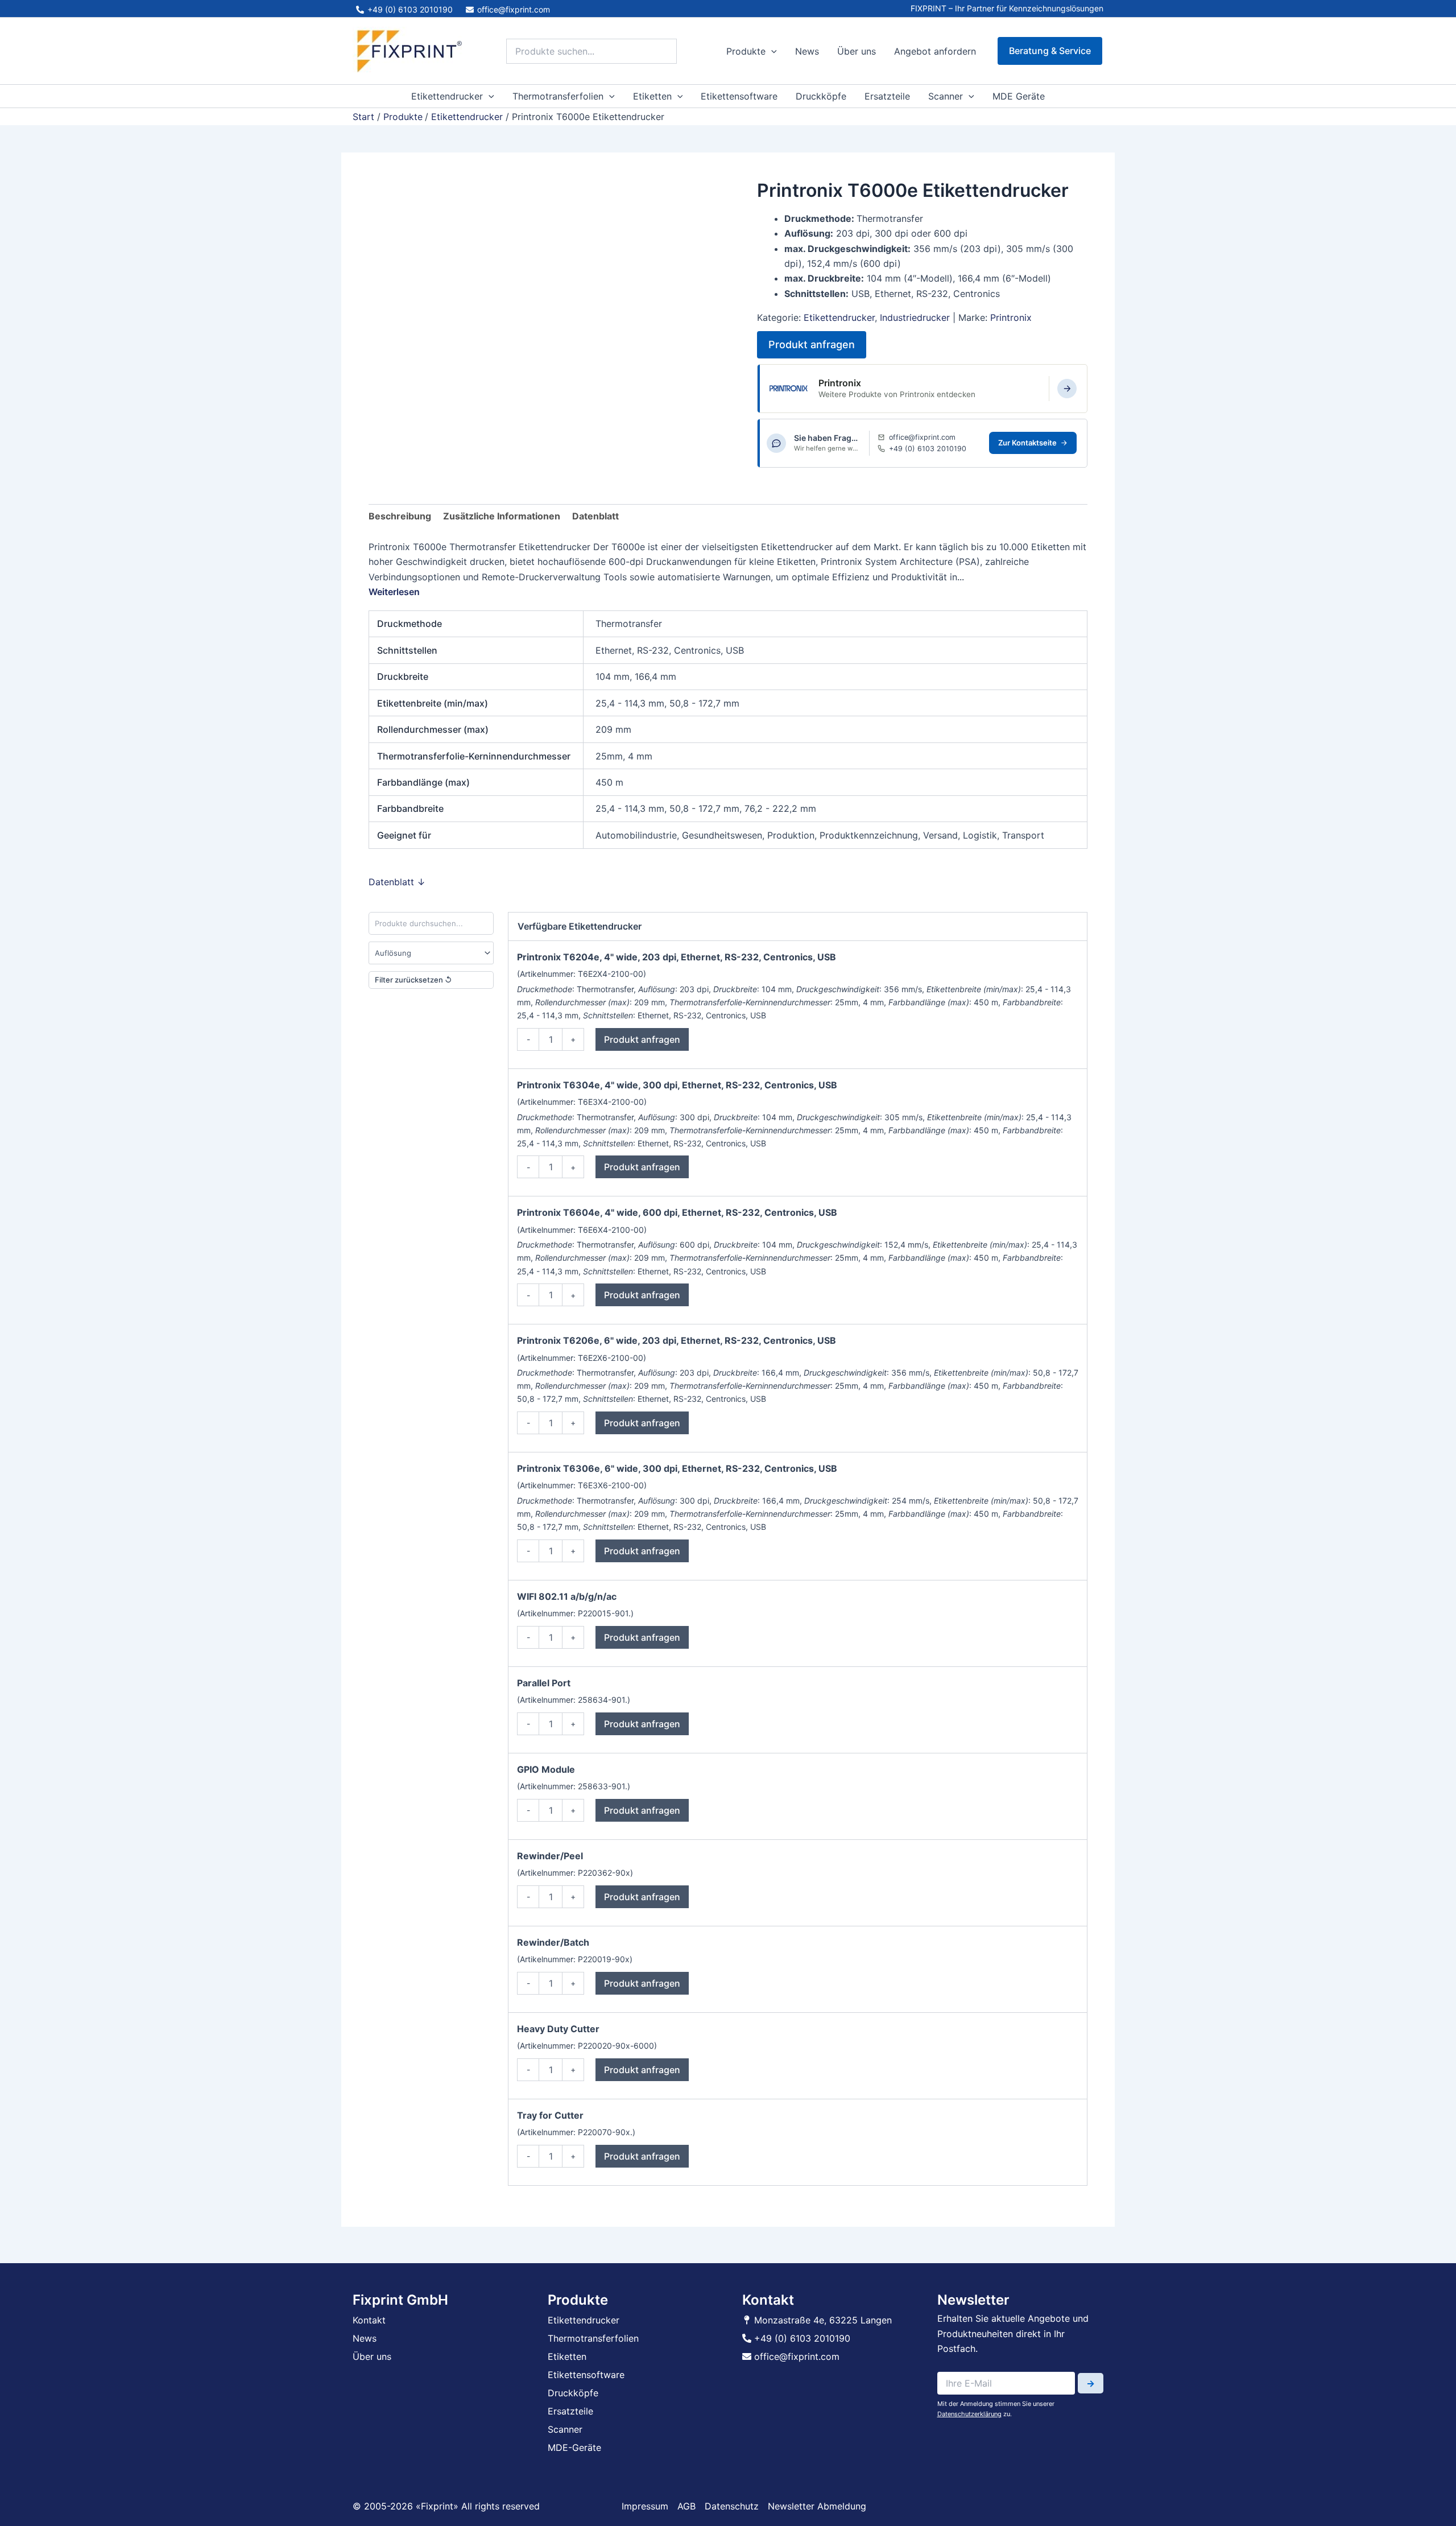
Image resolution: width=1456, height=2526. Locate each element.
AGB (686, 2506)
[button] (771, 51)
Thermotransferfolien (558, 96)
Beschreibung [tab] (400, 516)
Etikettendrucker (447, 96)
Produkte (746, 51)
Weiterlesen (394, 592)
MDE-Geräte (574, 2447)
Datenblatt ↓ (397, 882)
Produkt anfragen (812, 344)
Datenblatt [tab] (595, 516)
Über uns (857, 51)
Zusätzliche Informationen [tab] (502, 516)
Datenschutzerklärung (969, 2414)
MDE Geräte (1019, 96)
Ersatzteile (887, 96)
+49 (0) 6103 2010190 (928, 449)
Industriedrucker (915, 317)
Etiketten (652, 96)
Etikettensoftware (739, 96)
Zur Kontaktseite (1027, 443)
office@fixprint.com (922, 437)
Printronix (1011, 317)
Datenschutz (732, 2506)
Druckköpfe (821, 96)
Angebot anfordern (935, 51)
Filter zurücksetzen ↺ (413, 980)
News (807, 51)
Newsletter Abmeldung (817, 2506)
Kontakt (369, 2320)
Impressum (645, 2506)
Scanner (946, 96)
